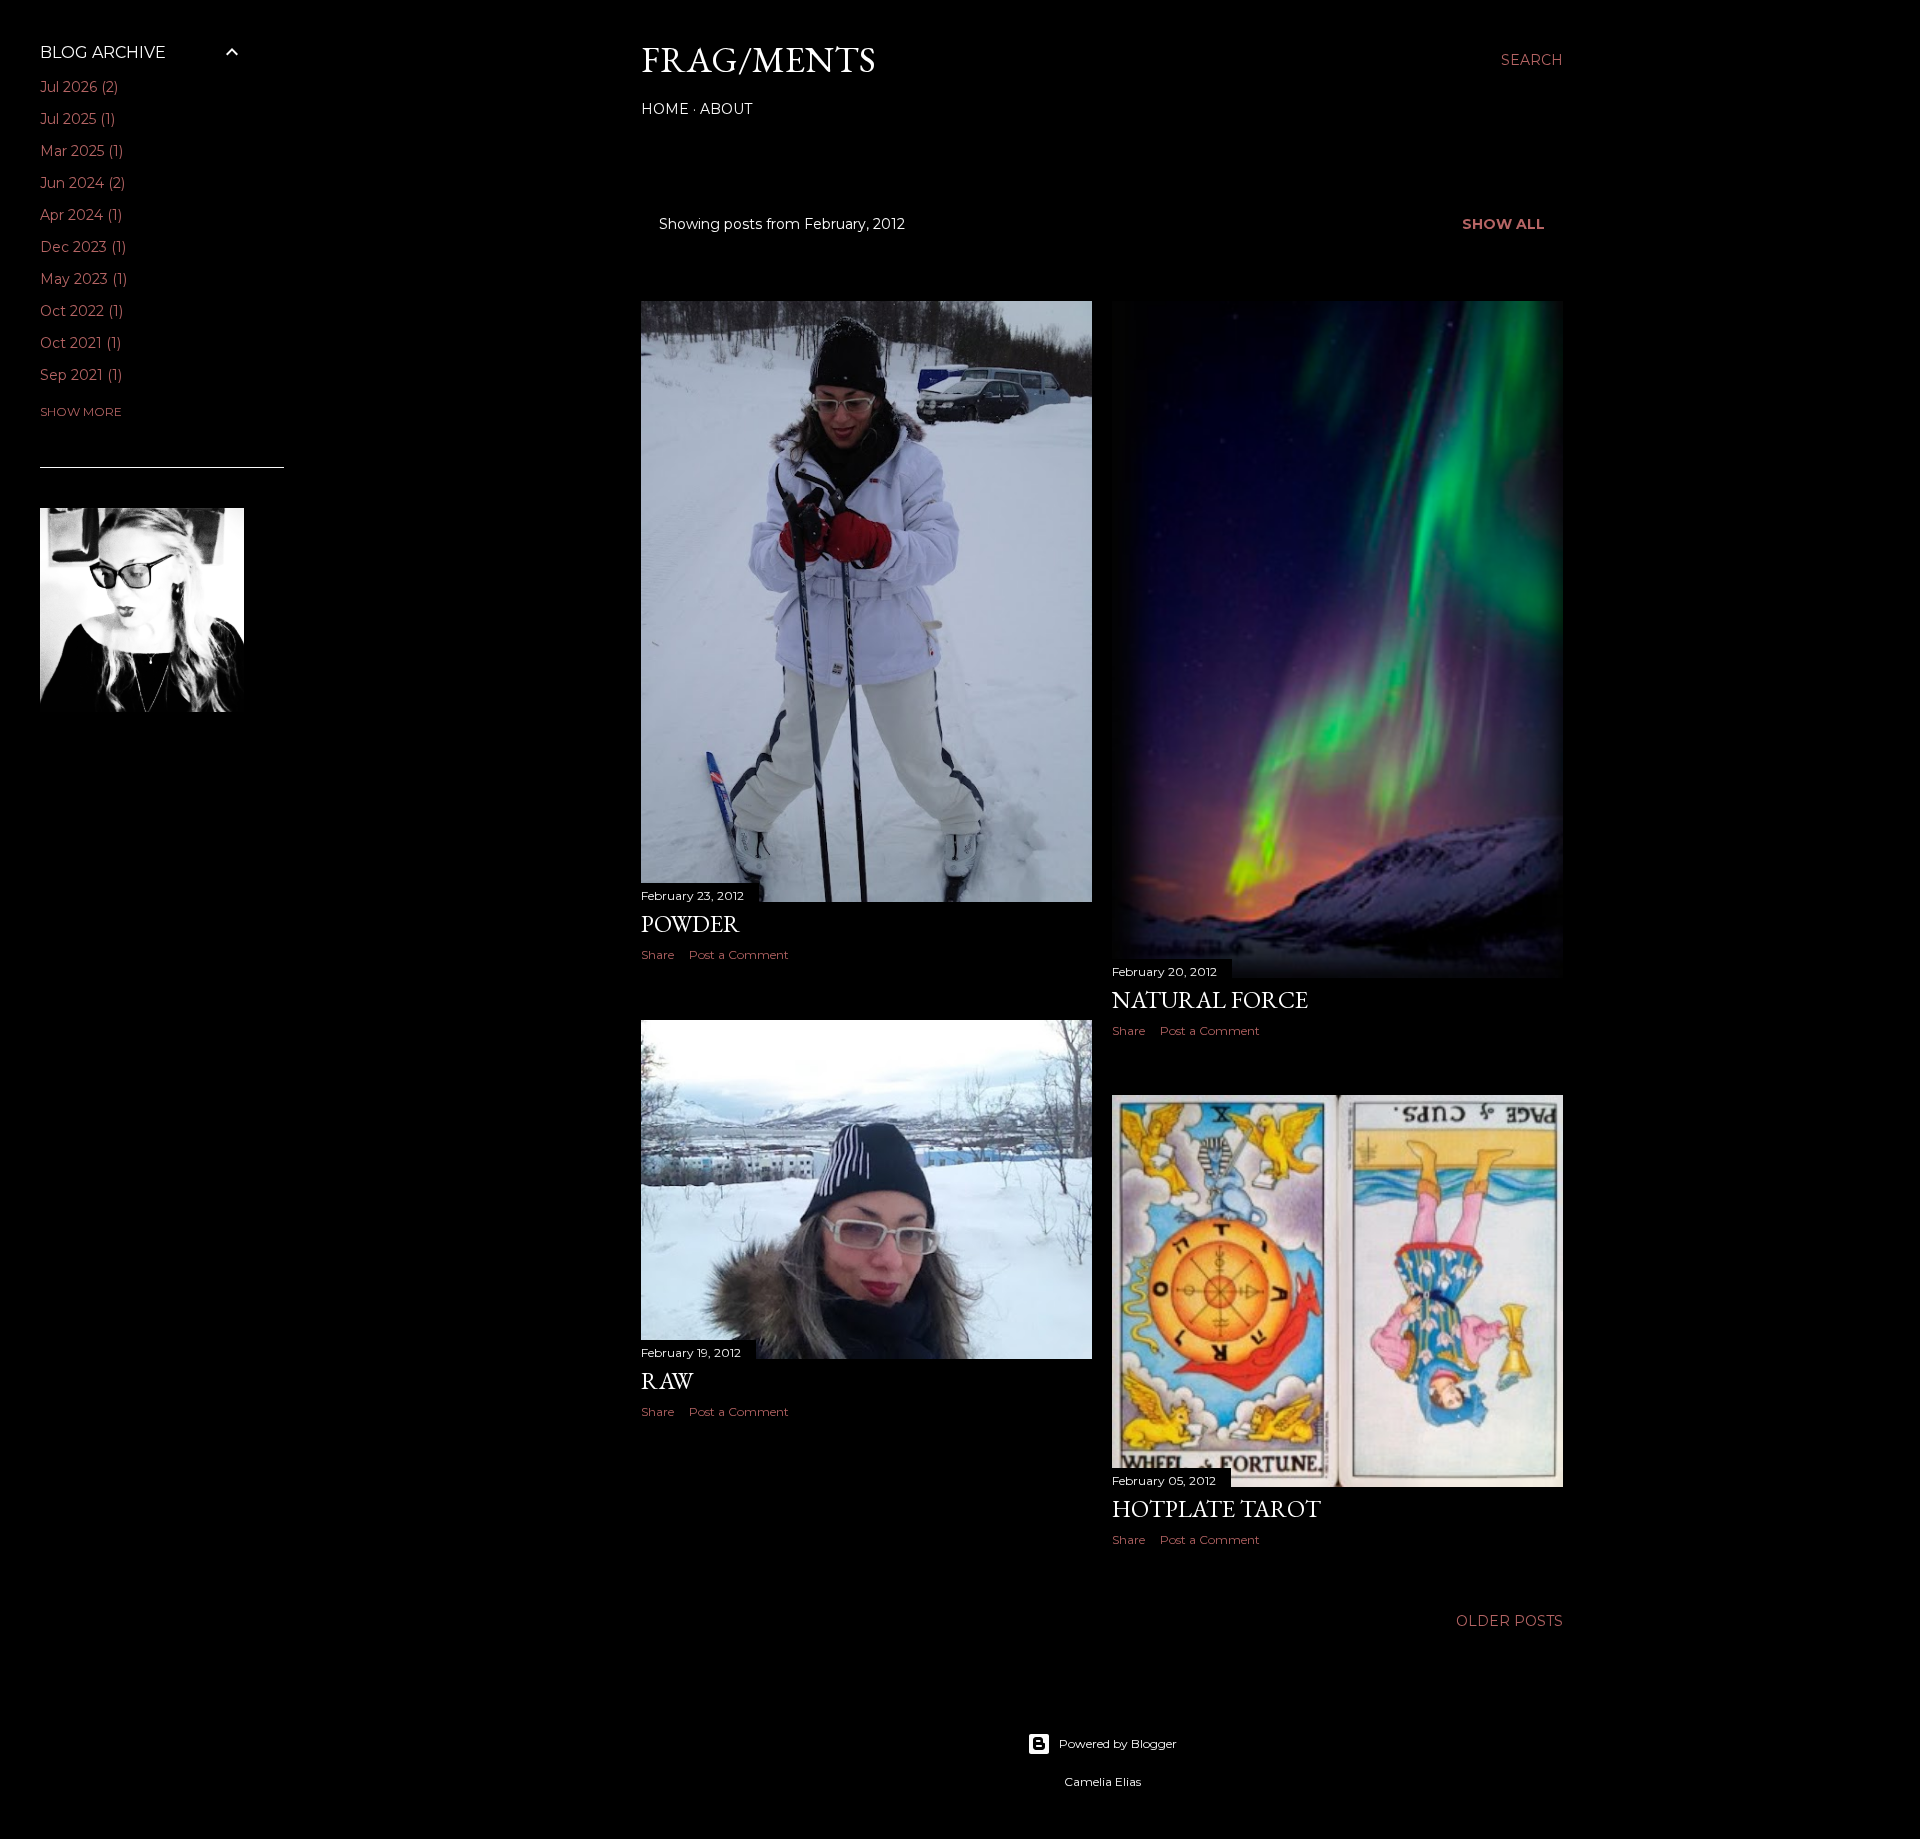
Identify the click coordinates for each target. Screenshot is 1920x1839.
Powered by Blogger (1118, 1743)
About (726, 109)
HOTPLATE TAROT (1216, 1508)
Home (665, 109)
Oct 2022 (79, 311)
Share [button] (657, 954)
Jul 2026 (77, 87)
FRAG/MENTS (758, 59)
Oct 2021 (78, 343)
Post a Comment (739, 954)
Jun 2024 (80, 183)
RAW (667, 1380)
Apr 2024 (79, 215)
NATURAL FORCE (1210, 999)
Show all (1503, 224)
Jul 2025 (75, 119)
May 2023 (81, 279)
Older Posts (1509, 1621)
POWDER (690, 923)
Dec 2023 (81, 247)
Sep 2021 (79, 375)
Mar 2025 (79, 151)
